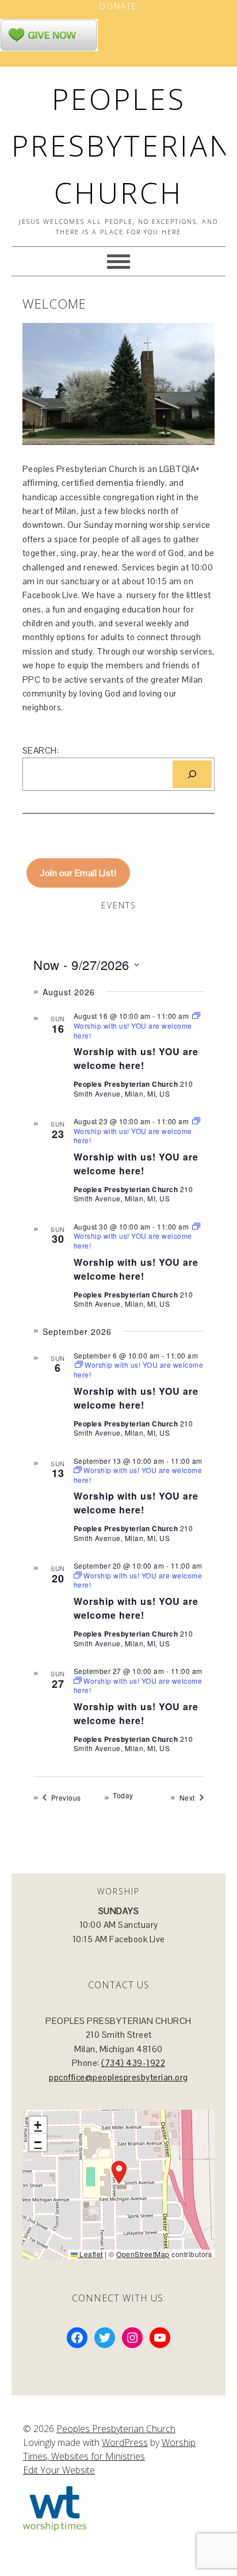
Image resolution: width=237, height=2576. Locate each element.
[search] (192, 774)
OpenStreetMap (143, 2254)
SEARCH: (41, 750)
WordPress (125, 2442)
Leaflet (90, 2254)
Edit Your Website (59, 2470)
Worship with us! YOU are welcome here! (136, 1058)
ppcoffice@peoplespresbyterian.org (118, 2077)
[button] (119, 2172)
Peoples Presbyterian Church (122, 146)
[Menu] (118, 261)
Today (123, 1795)
